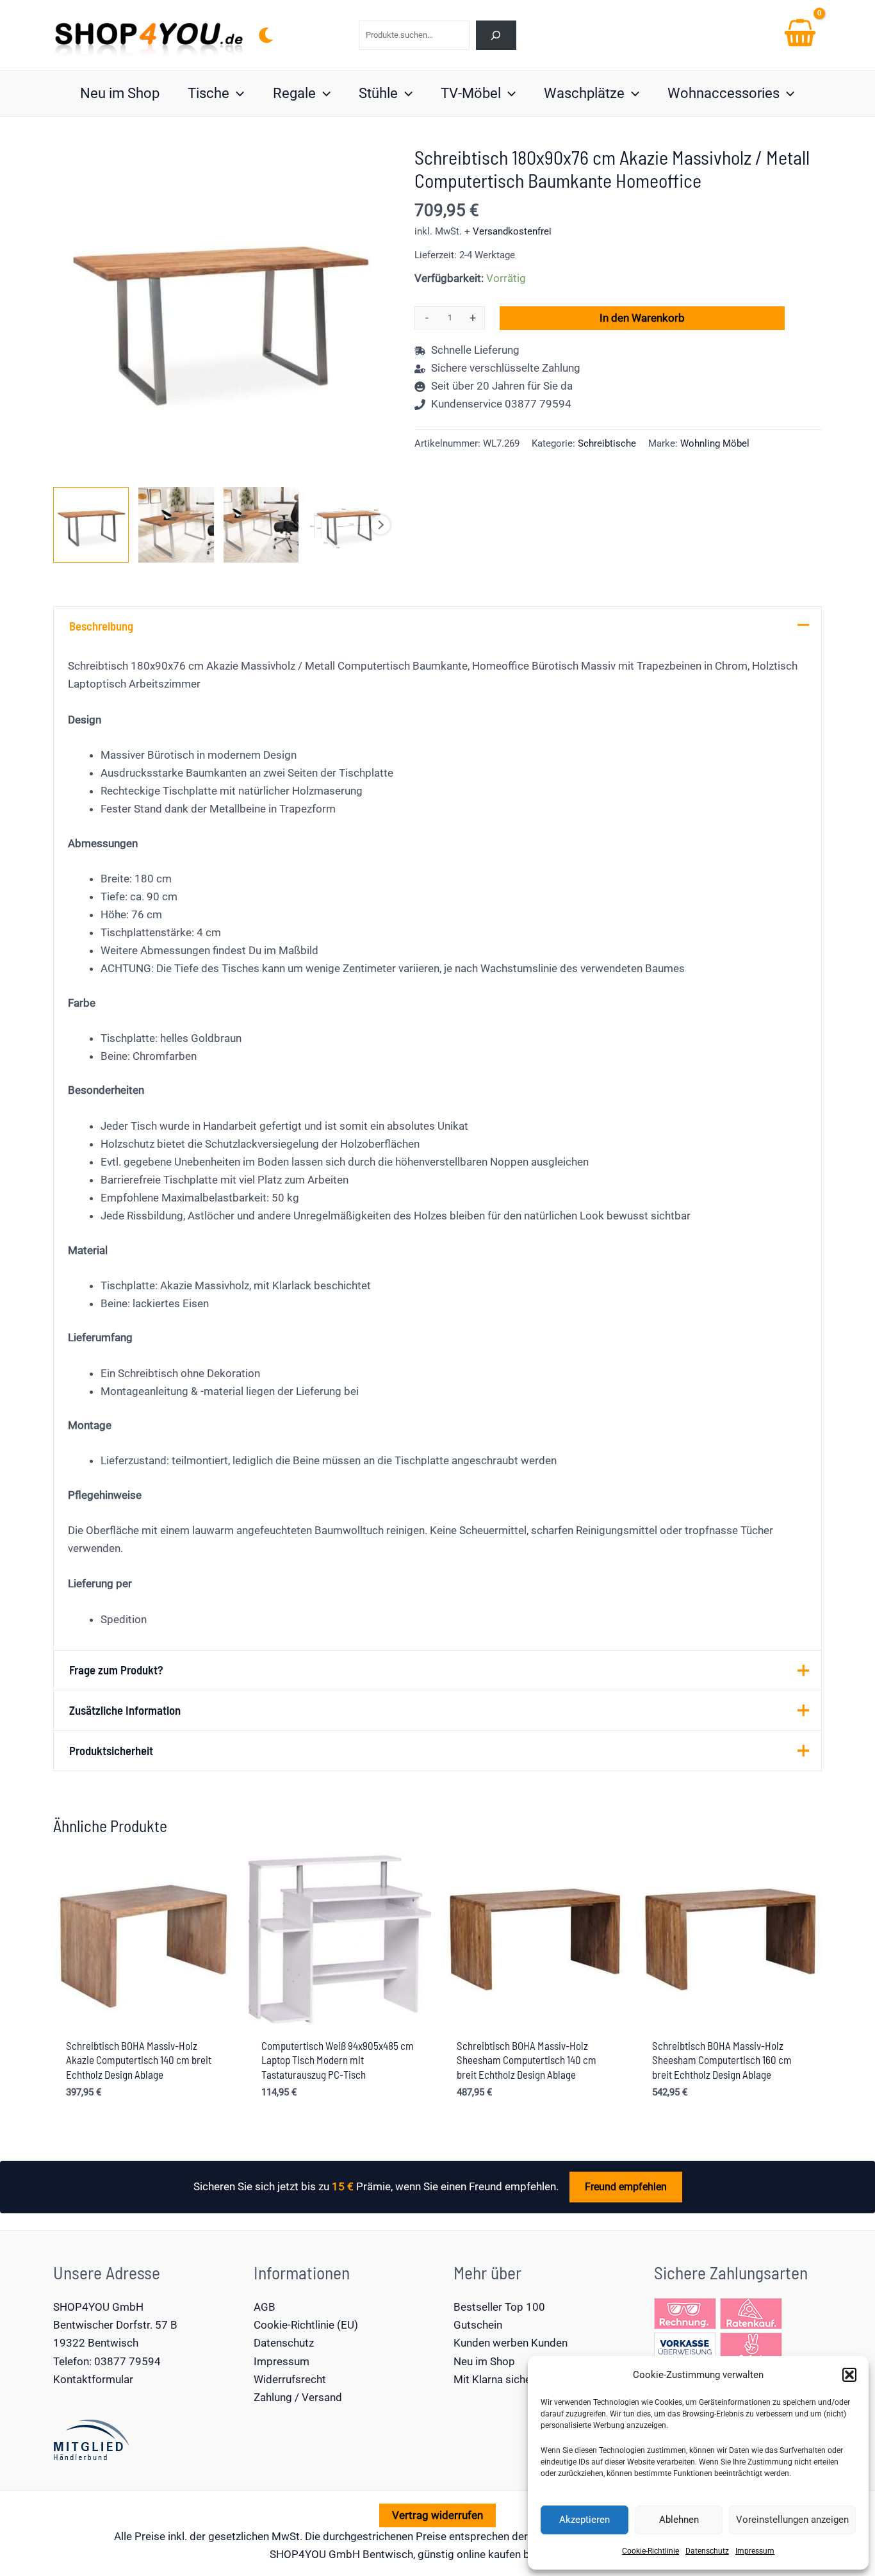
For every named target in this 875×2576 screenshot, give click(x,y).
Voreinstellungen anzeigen (792, 2520)
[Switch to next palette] (266, 35)
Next (380, 525)
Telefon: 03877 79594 (107, 2361)
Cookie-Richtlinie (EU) (306, 2325)
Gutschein (478, 2325)
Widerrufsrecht (290, 2379)
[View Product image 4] (346, 525)
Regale (294, 93)
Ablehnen (679, 2520)
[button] (849, 2375)
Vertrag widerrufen (437, 2515)
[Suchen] (496, 35)
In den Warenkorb (642, 318)
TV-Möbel (471, 93)
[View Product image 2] (176, 525)
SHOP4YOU (298, 2554)
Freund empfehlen (626, 2187)
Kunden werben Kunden (511, 2343)
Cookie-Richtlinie (650, 2551)
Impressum (755, 2551)
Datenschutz (707, 2551)
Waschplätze (584, 93)
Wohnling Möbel (715, 443)
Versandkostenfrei (512, 231)
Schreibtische (607, 443)
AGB (265, 2307)
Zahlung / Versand (298, 2397)
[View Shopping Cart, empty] (800, 35)
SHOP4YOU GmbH (98, 2307)
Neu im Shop (120, 93)
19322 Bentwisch (96, 2343)
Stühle (378, 93)
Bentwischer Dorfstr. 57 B (115, 2325)
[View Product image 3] (261, 525)
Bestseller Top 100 (499, 2307)
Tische (209, 93)
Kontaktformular (93, 2379)
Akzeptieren (585, 2520)
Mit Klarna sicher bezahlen (517, 2379)
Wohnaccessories (724, 93)
